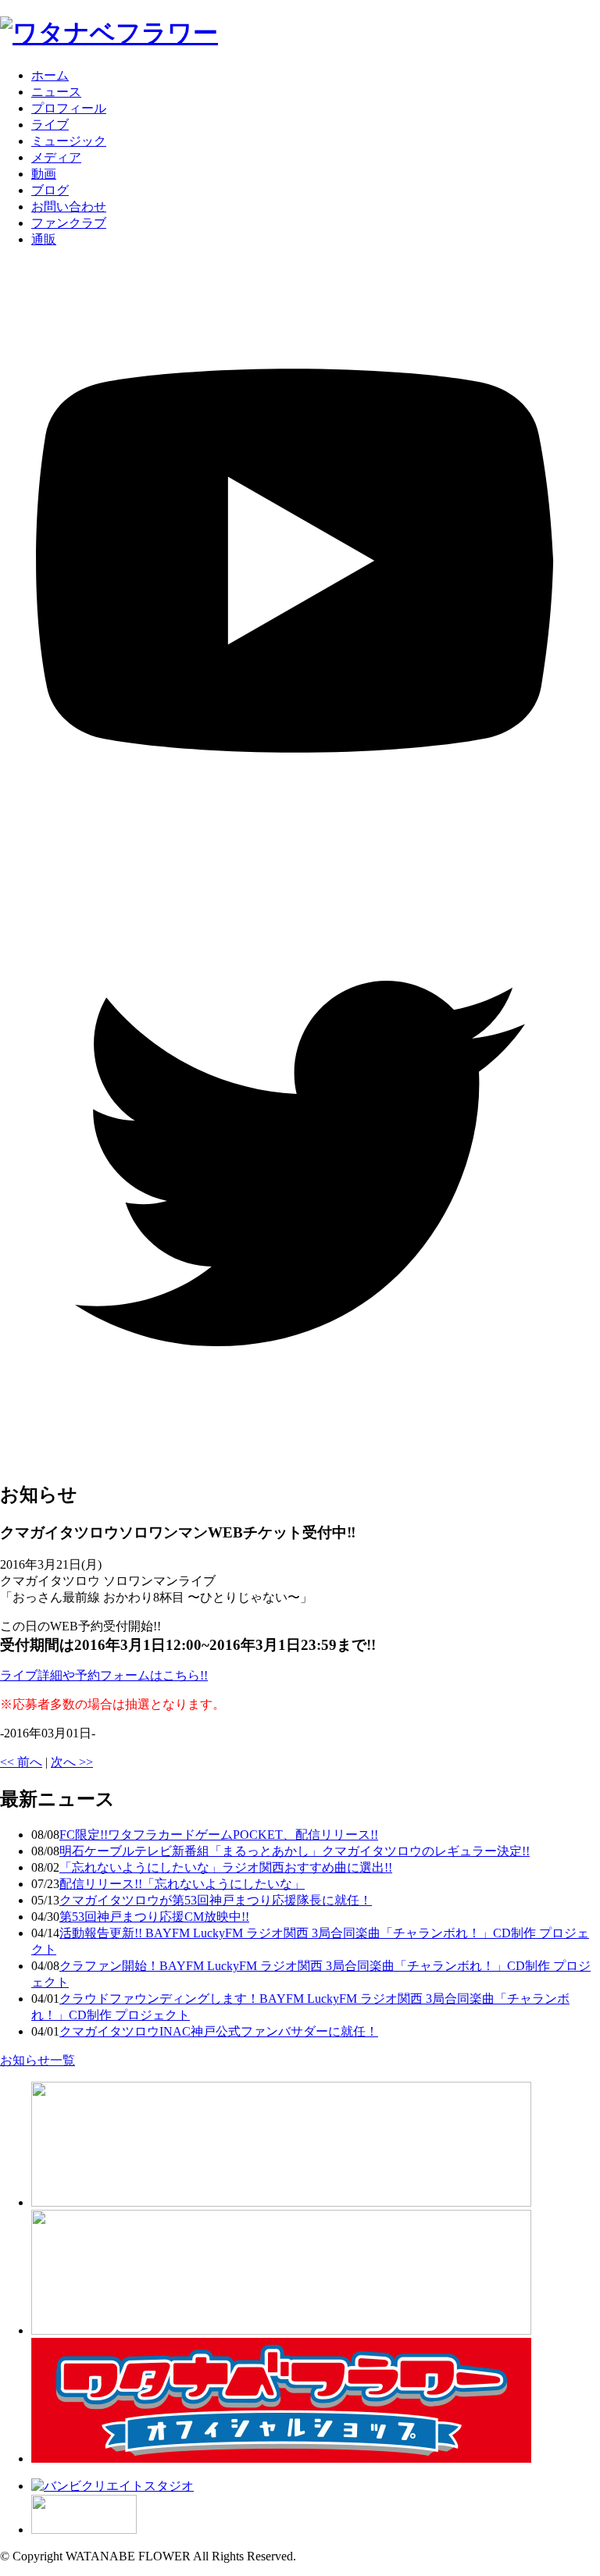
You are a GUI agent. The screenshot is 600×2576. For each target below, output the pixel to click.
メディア (56, 157)
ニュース (56, 92)
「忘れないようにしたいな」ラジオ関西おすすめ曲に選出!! (226, 1867)
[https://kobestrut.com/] (281, 2202)
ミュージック (69, 141)
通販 (44, 239)
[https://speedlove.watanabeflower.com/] (281, 2330)
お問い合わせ (69, 207)
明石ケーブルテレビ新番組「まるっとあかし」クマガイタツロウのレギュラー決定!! (295, 1851)
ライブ (50, 125)
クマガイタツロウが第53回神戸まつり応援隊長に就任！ (216, 1900)
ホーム (50, 75)
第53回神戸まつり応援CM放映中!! (154, 1917)
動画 (44, 174)
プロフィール (69, 108)
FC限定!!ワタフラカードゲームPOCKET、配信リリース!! (219, 1835)
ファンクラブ (69, 223)
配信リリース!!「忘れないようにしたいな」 (182, 1884)
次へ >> (72, 1762)
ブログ (50, 190)
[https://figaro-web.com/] (84, 2530)
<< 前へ (21, 1762)
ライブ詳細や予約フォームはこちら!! (104, 1675)
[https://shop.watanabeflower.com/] (281, 2458)
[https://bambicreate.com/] (112, 2486)
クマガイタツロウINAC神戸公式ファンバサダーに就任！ (219, 2031)
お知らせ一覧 (37, 2060)
